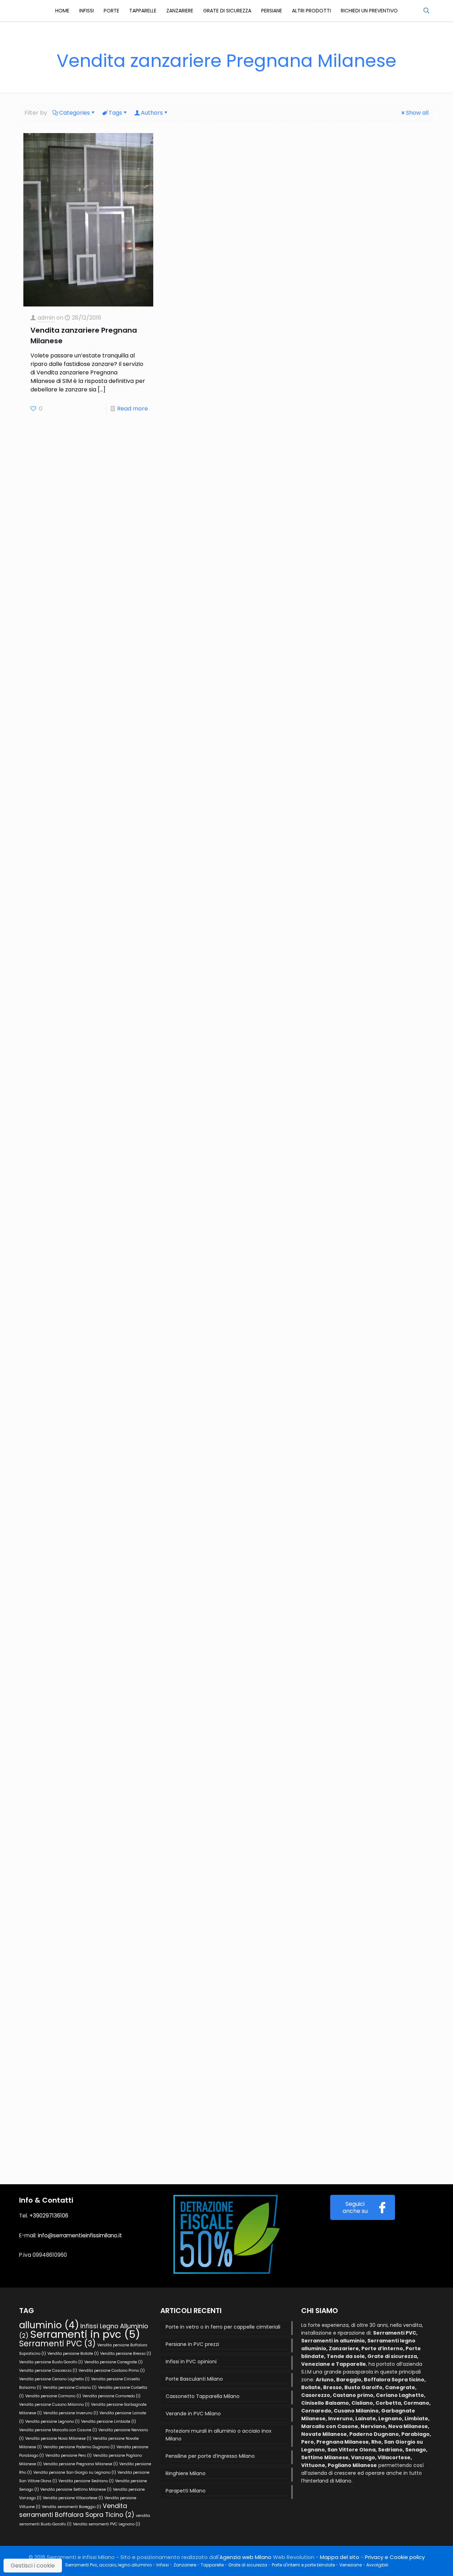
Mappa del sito (340, 2557)
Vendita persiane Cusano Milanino (54, 2405)
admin (46, 318)
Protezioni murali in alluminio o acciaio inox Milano (219, 2435)
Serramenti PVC (58, 2344)
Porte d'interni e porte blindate (303, 2565)
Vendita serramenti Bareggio (71, 2507)
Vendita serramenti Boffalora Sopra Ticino (77, 2510)
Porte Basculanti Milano (194, 2379)
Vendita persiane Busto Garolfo (51, 2362)
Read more (133, 409)
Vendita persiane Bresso (126, 2354)
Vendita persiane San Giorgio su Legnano (75, 2472)
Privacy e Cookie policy (395, 2557)
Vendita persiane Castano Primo (112, 2371)
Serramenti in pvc (85, 2334)
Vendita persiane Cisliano (70, 2388)
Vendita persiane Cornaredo (111, 2396)
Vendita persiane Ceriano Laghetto (54, 2379)
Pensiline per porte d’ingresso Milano (210, 2456)
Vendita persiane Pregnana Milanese (81, 2464)
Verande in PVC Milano (193, 2414)
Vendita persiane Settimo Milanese (76, 2489)
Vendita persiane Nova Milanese (58, 2439)
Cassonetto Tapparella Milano (203, 2396)
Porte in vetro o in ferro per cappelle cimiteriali (223, 2327)
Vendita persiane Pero (68, 2455)
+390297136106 (49, 2216)
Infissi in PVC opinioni (191, 2362)
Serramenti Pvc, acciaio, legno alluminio (108, 2565)
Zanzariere (185, 2565)
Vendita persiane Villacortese (73, 2498)
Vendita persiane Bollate (73, 2354)
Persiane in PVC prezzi (192, 2344)
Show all (417, 113)
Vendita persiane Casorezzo (48, 2371)
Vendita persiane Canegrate (113, 2362)
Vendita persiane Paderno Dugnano (79, 2447)
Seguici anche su (355, 2207)
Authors (152, 113)
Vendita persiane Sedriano (86, 2481)
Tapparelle (212, 2565)
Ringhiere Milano (186, 2473)
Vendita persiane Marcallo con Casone (58, 2430)
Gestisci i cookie (33, 2566)
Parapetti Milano (186, 2491)
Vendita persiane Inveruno (71, 2413)
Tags (115, 113)
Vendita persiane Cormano (53, 2396)
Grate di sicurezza (248, 2565)
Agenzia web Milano (245, 2557)
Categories (74, 113)
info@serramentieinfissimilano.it (80, 2235)
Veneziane (351, 2565)
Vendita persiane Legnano (52, 2422)
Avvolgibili (377, 2565)
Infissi (163, 2565)
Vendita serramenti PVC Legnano (107, 2524)
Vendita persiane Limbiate (108, 2422)
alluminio (49, 2325)
